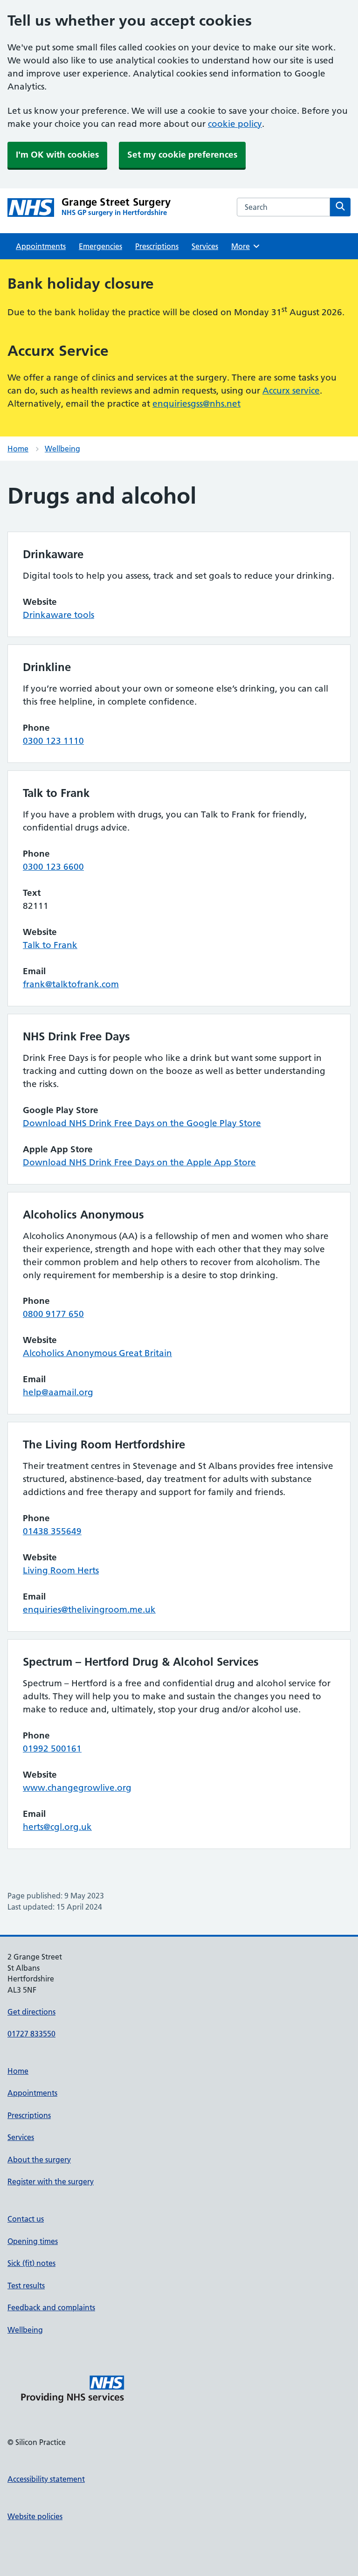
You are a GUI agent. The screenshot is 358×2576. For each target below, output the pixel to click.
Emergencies (100, 246)
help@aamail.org (58, 1392)
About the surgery (39, 2160)
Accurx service (291, 391)
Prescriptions (157, 246)
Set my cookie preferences (182, 155)
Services (205, 246)
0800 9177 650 (53, 1314)
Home (18, 449)
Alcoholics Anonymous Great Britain (97, 1353)
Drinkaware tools (59, 615)
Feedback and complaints (51, 2307)
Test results (26, 2285)
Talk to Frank (50, 945)
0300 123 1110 (53, 741)
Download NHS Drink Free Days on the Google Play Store (142, 1123)
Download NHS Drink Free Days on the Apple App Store (139, 1162)
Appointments (41, 246)
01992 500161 (52, 1748)
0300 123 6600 (53, 867)
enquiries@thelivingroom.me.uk (89, 1610)
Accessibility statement (46, 2479)
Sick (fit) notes (31, 2263)
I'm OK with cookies (57, 155)
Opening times (33, 2241)
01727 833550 (31, 2034)
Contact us (26, 2219)
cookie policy (235, 124)
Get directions (31, 2012)
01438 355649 (52, 1531)
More (244, 246)
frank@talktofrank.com (71, 984)
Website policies (35, 2516)
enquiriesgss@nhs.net (196, 404)
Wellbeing (62, 449)
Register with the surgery (51, 2181)
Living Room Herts (61, 1570)
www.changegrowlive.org (77, 1788)
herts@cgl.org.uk (57, 1827)
